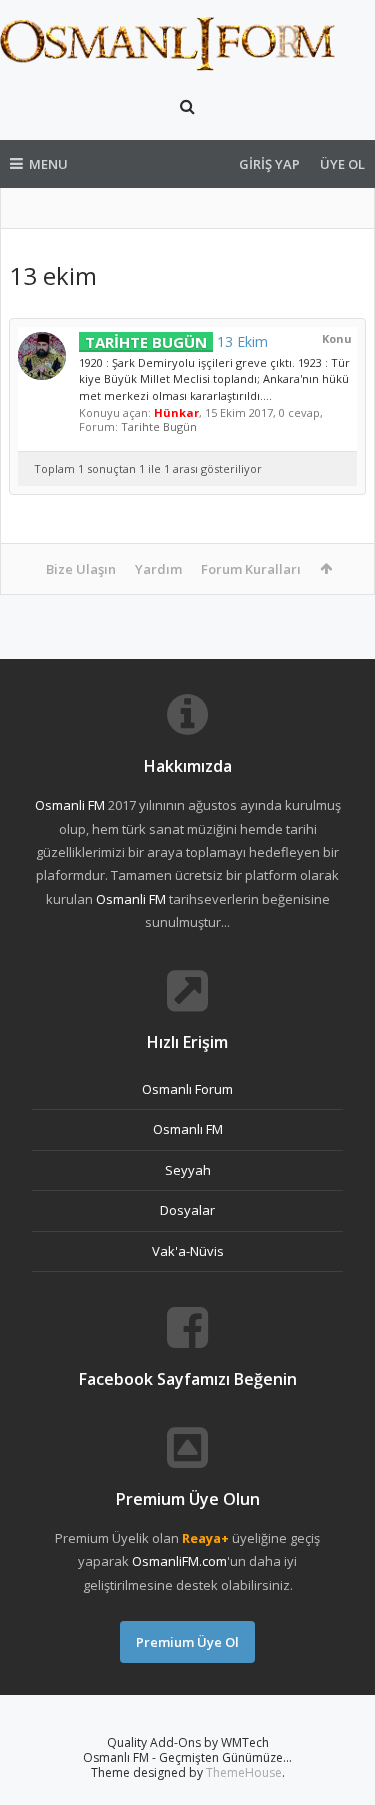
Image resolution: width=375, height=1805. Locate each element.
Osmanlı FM (188, 1129)
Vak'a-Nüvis (188, 1251)
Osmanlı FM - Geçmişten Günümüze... (187, 1757)
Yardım (158, 569)
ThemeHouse (244, 1772)
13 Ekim (176, 341)
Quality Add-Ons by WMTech (188, 1742)
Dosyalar (187, 1210)
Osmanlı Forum (187, 1089)
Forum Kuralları (251, 569)
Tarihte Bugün (159, 426)
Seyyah (188, 1170)
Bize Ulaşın (81, 569)
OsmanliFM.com (179, 1561)
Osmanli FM (70, 805)
